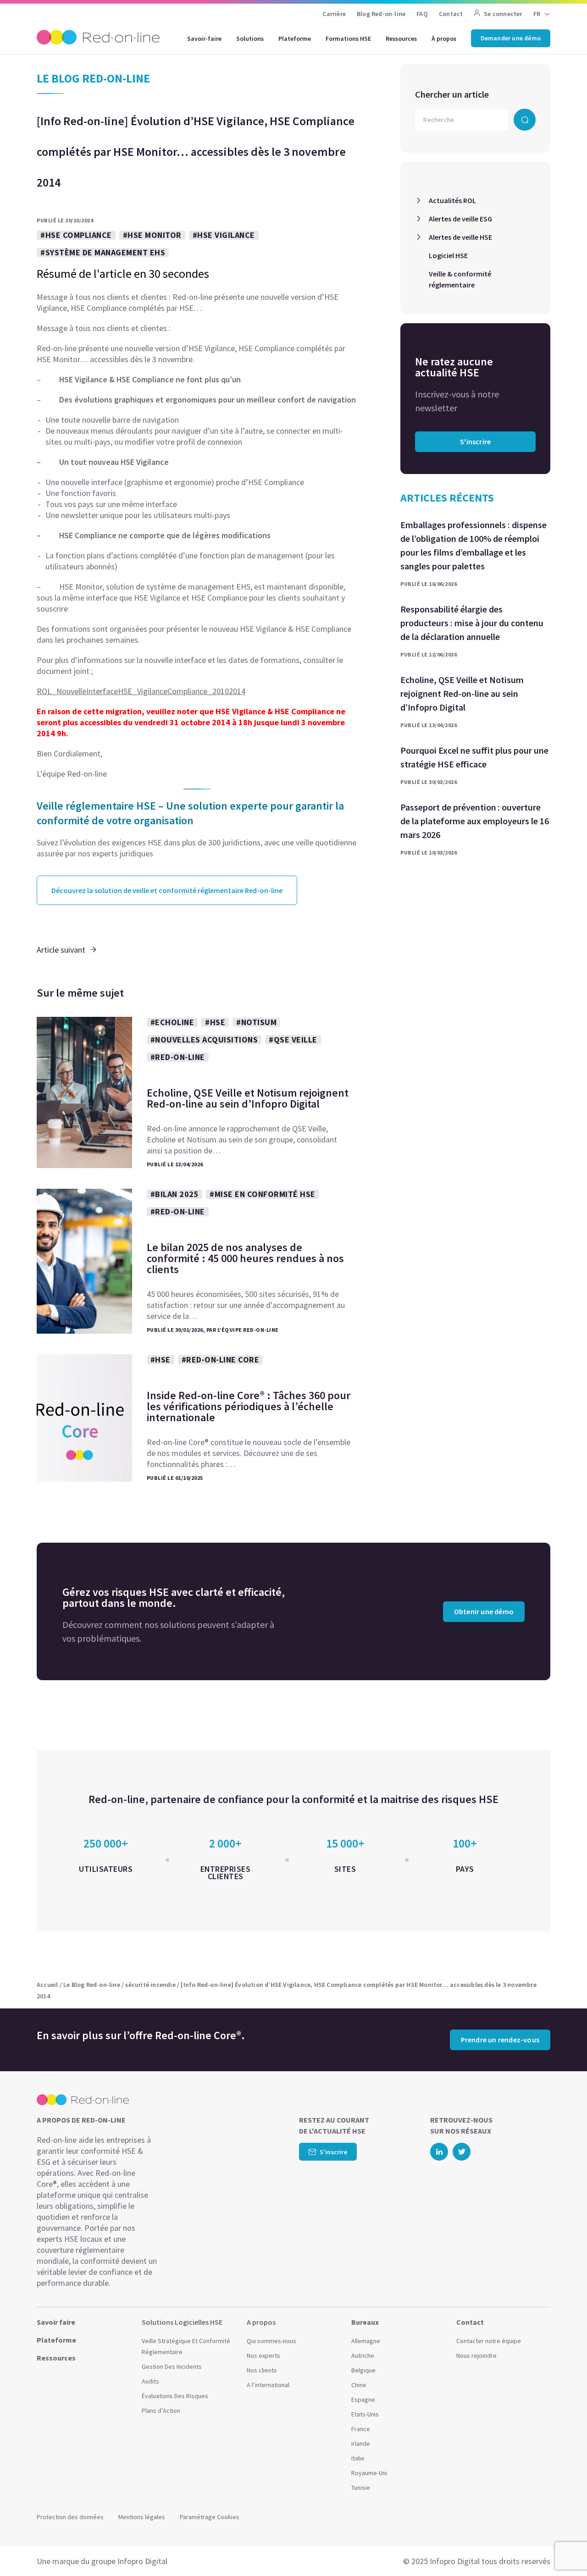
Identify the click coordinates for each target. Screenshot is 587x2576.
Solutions (250, 39)
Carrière (334, 14)
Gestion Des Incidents (172, 2366)
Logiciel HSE (448, 255)
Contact (451, 14)
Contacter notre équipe (489, 2341)
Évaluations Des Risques (175, 2396)
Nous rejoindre (476, 2355)
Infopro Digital (142, 2561)
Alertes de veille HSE (460, 237)
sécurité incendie (150, 1985)
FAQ (422, 14)
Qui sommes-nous (271, 2341)
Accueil (47, 1985)
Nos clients (262, 2370)
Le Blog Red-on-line (92, 1985)
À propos (444, 39)
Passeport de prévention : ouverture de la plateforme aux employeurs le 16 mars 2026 (475, 821)
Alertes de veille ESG (460, 219)
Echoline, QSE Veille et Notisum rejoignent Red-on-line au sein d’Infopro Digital (462, 693)
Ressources (401, 39)
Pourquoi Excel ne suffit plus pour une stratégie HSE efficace (474, 757)
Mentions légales (142, 2517)
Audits (150, 2381)
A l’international (268, 2385)
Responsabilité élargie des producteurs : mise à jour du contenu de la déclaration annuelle (472, 623)
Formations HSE (348, 39)
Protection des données (70, 2517)
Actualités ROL (452, 200)
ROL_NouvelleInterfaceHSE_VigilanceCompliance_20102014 (141, 691)
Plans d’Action (161, 2411)
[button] (562, 2548)
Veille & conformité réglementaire (460, 279)
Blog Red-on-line (381, 14)
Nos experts (263, 2355)
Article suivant (61, 950)
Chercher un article (452, 94)
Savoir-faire (204, 39)
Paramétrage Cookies (210, 2517)
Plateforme (295, 39)
